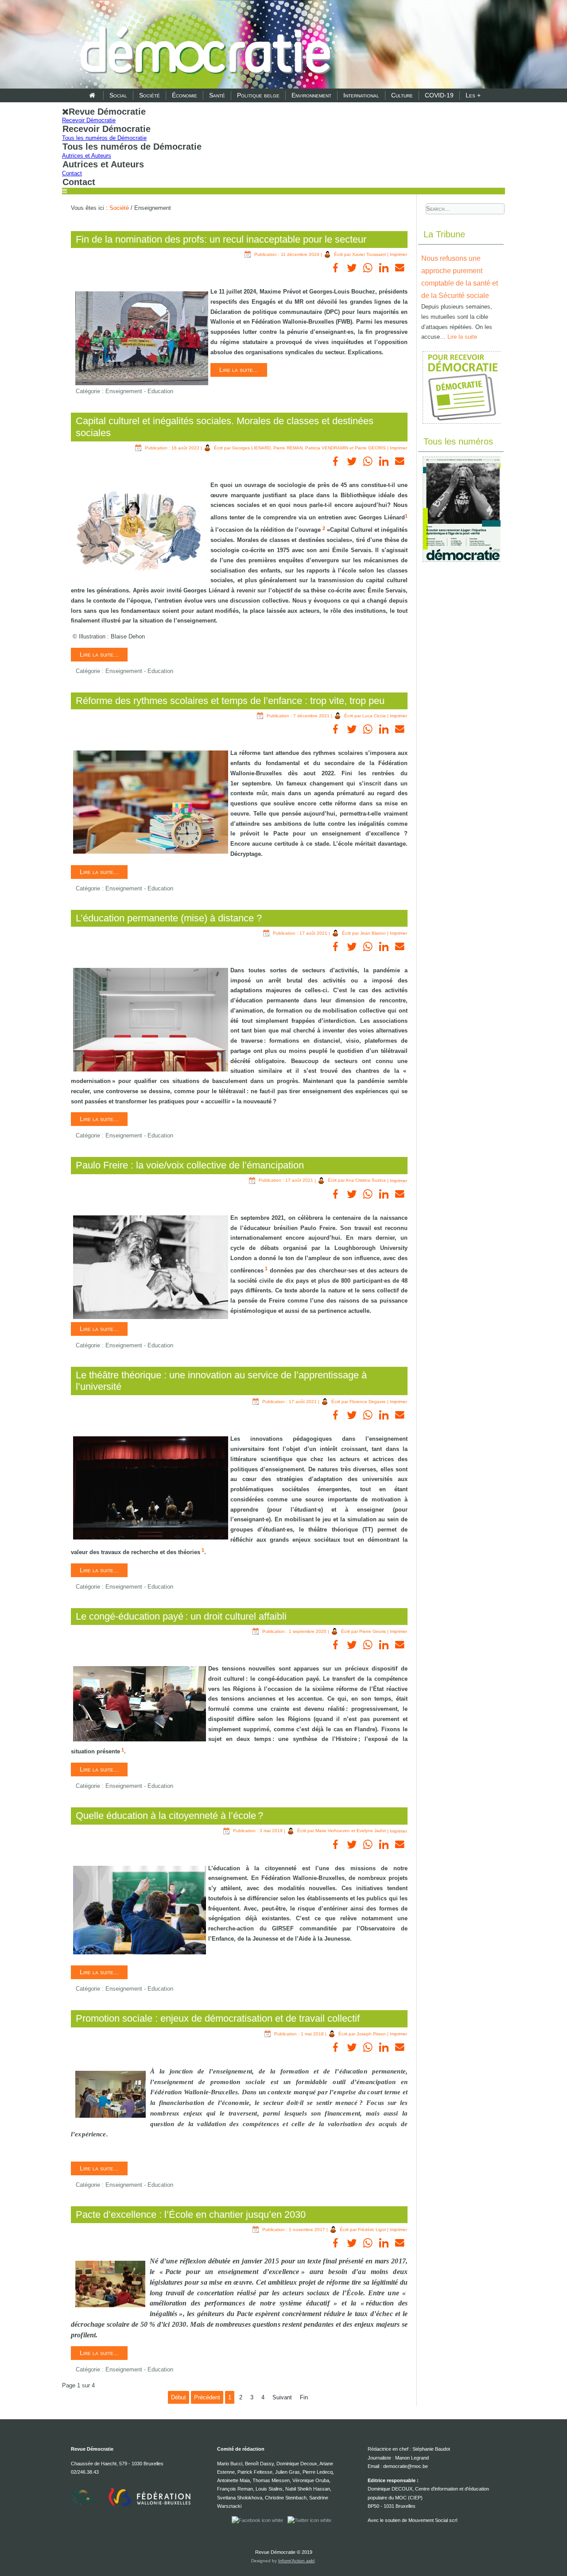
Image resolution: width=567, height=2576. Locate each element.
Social (118, 95)
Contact (72, 173)
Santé (217, 95)
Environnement (311, 95)
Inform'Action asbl (296, 2561)
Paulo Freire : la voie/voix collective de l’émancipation (190, 1165)
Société (150, 95)
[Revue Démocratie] (203, 45)
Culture (402, 95)
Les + (473, 95)
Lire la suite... (239, 370)
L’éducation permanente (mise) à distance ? (169, 918)
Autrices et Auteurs (87, 156)
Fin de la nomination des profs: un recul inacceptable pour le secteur (221, 239)
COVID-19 (439, 95)
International (361, 95)
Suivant (282, 2397)
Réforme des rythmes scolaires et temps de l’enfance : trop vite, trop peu (230, 701)
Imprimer (398, 254)
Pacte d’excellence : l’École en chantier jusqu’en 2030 (191, 2214)
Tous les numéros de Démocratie (104, 138)
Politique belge (258, 95)
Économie (184, 95)
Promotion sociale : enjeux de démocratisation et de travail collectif (218, 2018)
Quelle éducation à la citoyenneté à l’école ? (169, 1816)
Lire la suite (462, 337)
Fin (304, 2397)
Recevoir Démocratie (89, 120)
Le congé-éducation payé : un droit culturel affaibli (181, 1616)
